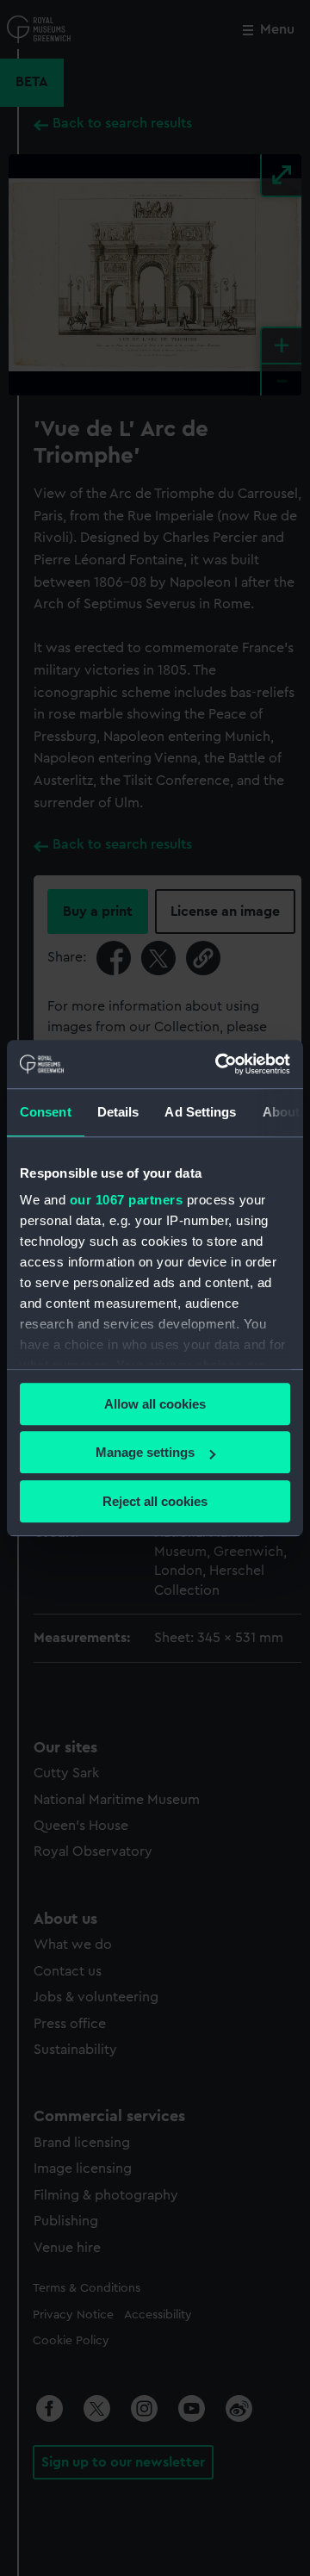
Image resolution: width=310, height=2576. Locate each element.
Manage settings (145, 1452)
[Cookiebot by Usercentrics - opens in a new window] (219, 1064)
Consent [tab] (46, 1112)
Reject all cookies (155, 1501)
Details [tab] (118, 1112)
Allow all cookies (155, 1404)
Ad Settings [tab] (200, 1112)
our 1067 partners (127, 1200)
